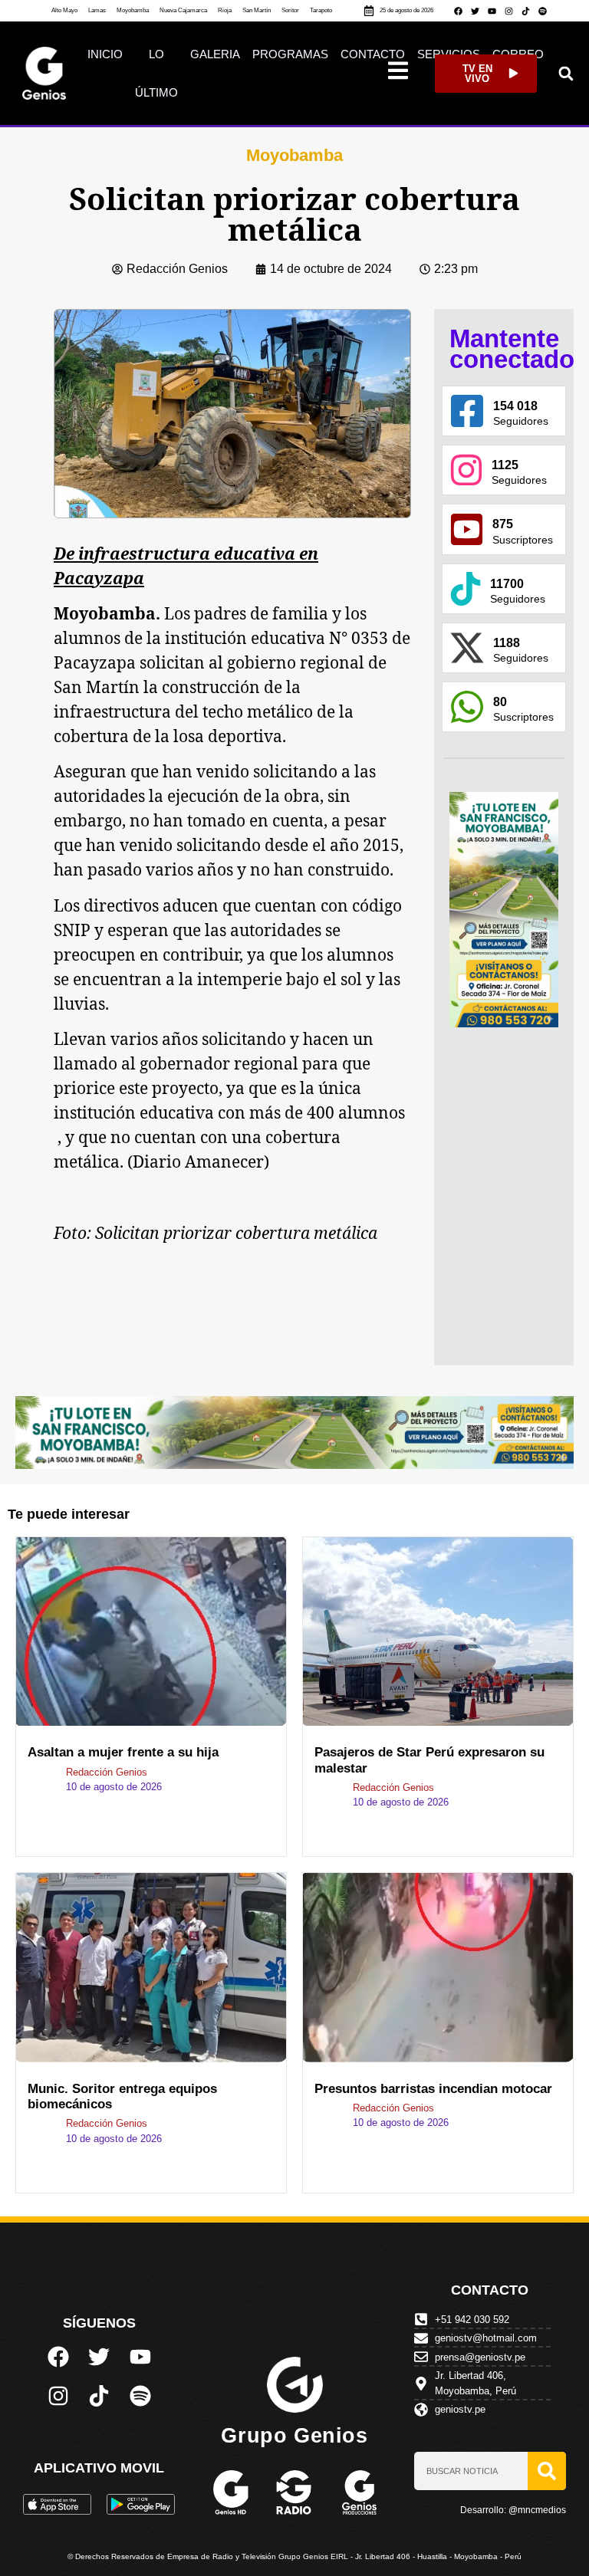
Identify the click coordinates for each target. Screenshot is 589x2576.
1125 (505, 465)
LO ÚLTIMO (156, 73)
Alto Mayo (64, 10)
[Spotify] (543, 11)
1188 (507, 643)
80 (500, 702)
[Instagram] (509, 11)
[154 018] (467, 411)
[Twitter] (475, 11)
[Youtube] (492, 11)
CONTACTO (373, 54)
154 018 (515, 406)
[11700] (466, 589)
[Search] (547, 2471)
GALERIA (215, 54)
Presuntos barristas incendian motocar (433, 2089)
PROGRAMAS (290, 54)
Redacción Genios (107, 1772)
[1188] (467, 648)
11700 (507, 584)
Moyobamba (133, 10)
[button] (566, 73)
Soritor (290, 10)
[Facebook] (459, 11)
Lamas (97, 10)
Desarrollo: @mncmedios (513, 2510)
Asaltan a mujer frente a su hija (127, 1752)
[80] (467, 707)
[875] (467, 529)
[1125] (466, 470)
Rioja (225, 10)
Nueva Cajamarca (183, 10)
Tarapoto (321, 10)
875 (503, 524)
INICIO (105, 54)
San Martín (257, 10)
